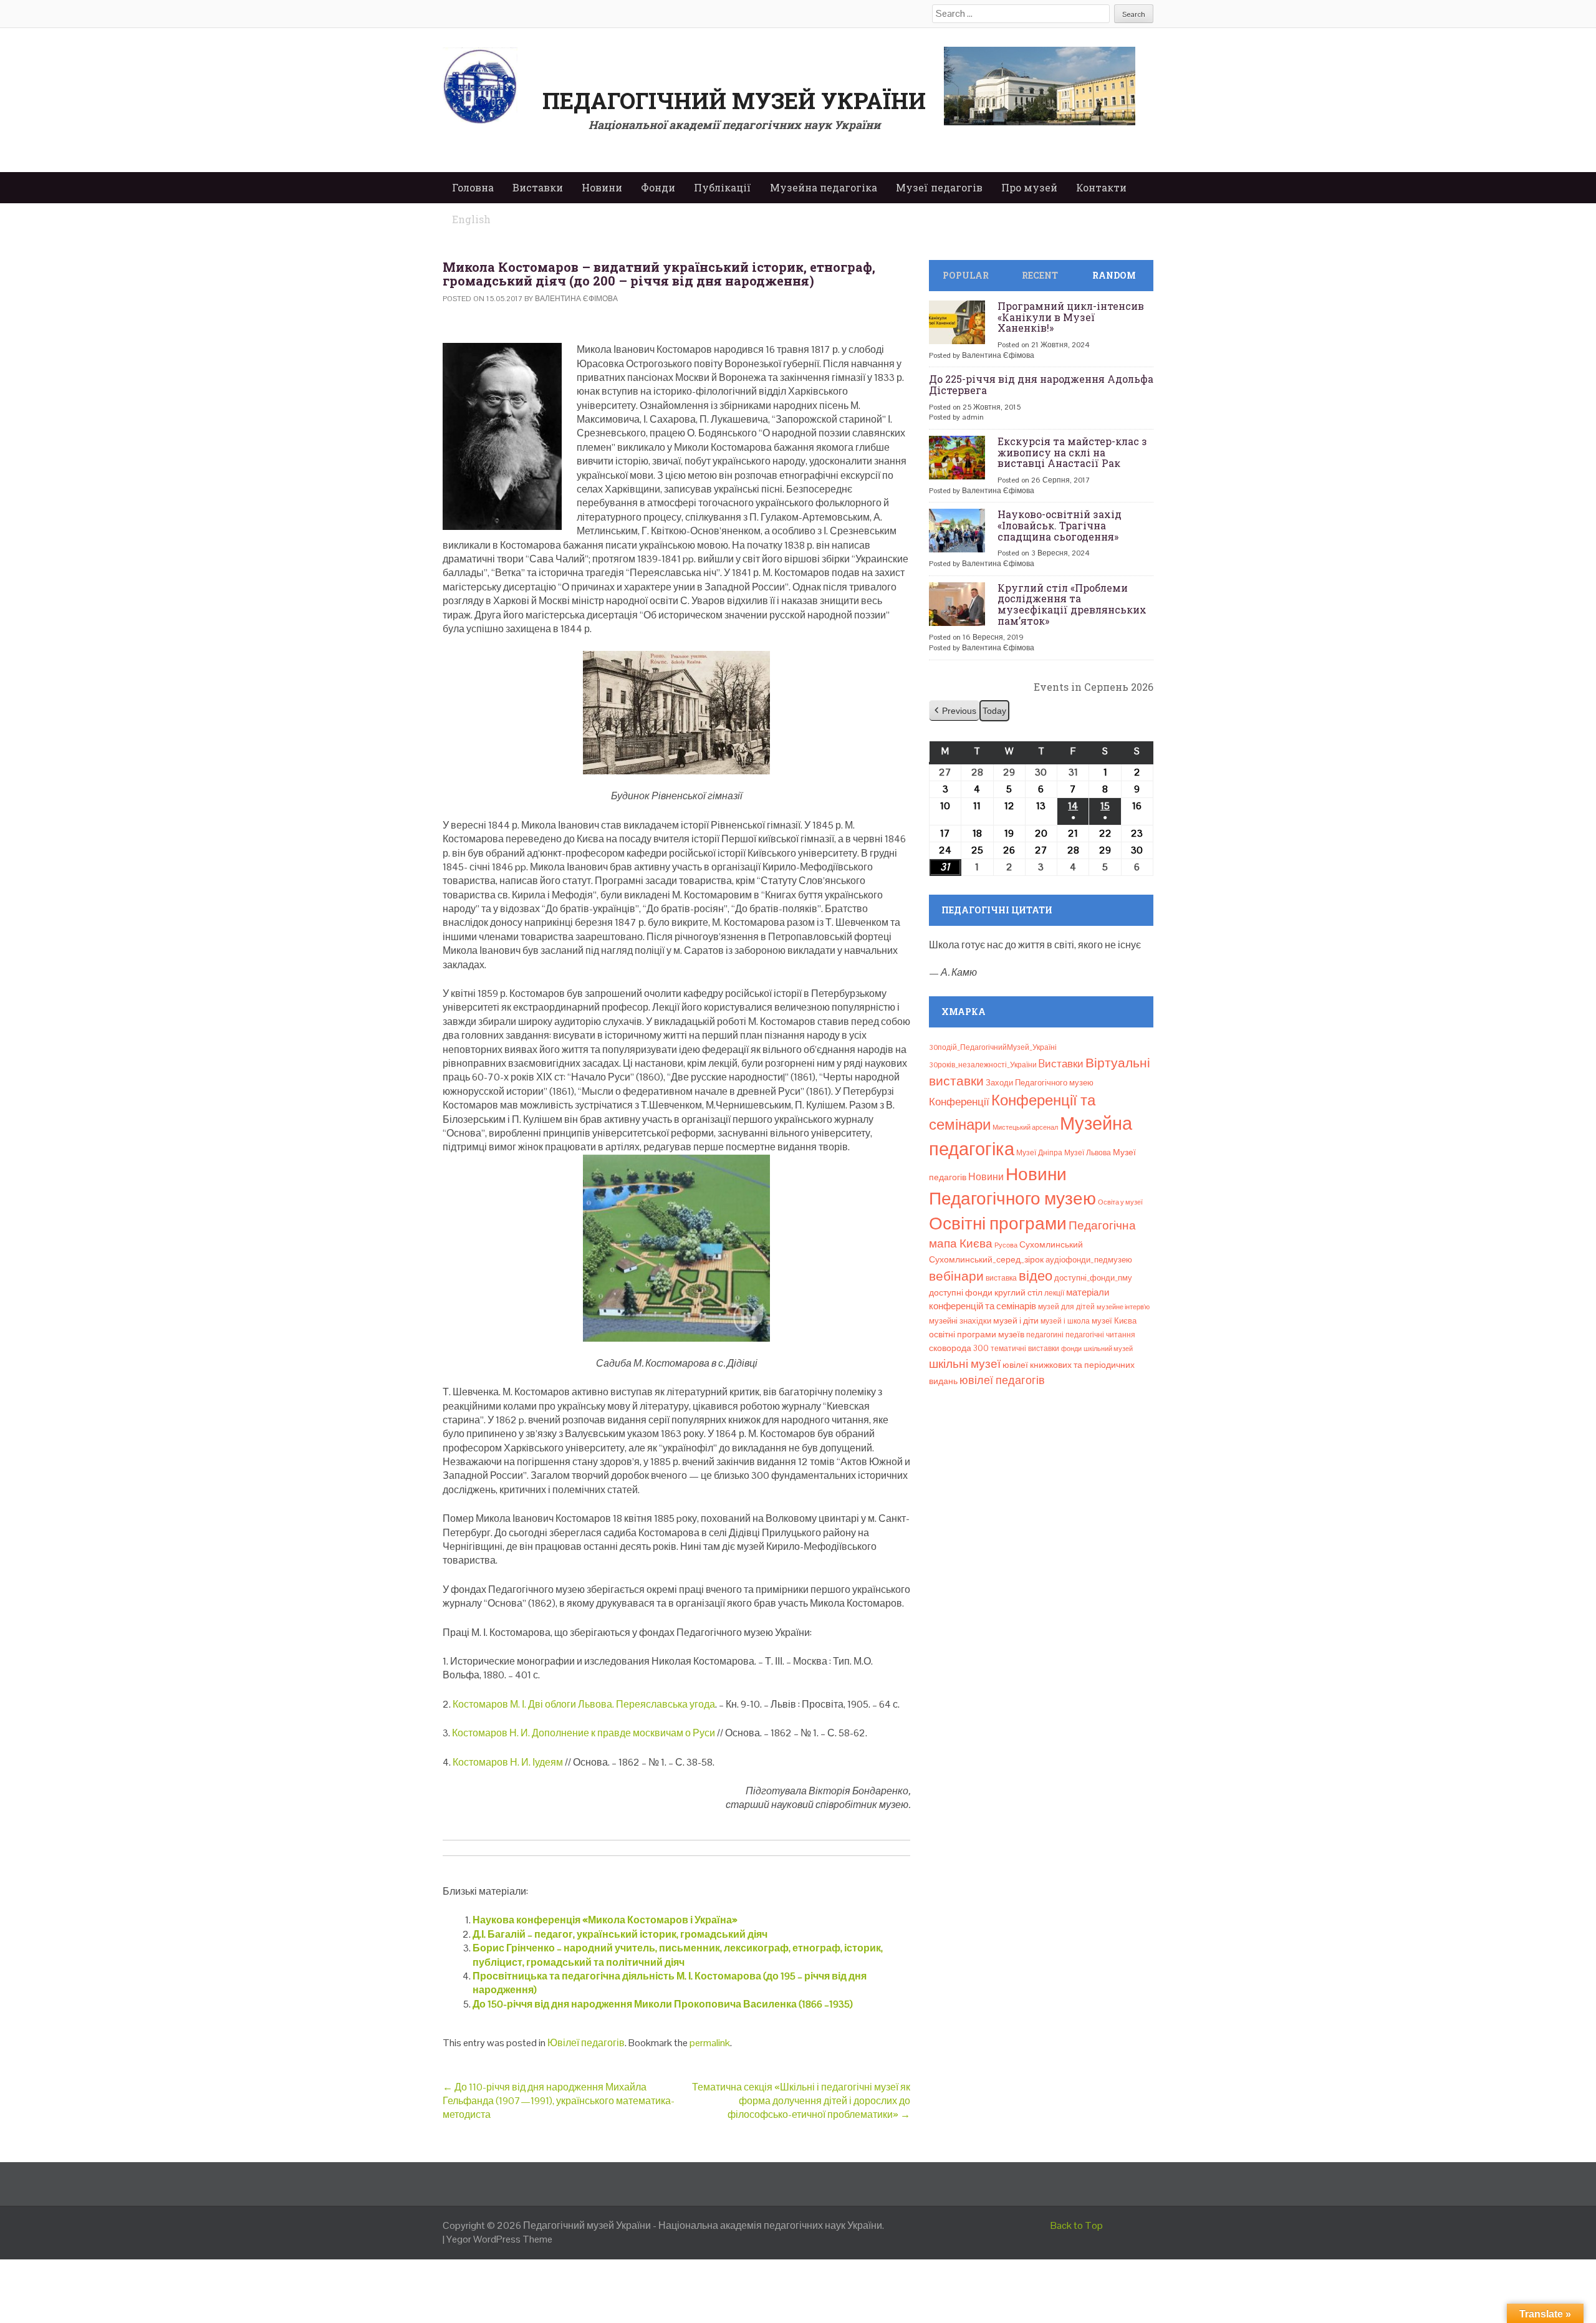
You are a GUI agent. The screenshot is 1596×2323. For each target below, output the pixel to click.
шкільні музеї (965, 1364)
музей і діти (1016, 1320)
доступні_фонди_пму (1093, 1278)
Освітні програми (998, 1223)
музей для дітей (1066, 1307)
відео (1036, 1276)
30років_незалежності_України (983, 1065)
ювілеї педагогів (1002, 1380)
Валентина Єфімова (576, 299)
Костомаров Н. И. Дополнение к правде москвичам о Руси (584, 1733)
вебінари (956, 1276)
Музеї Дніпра (1039, 1153)
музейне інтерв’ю (1123, 1307)
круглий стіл (1018, 1292)
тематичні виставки (1025, 1349)
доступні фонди (961, 1292)
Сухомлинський (1051, 1245)
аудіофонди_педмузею (1089, 1260)
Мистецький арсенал (1025, 1127)
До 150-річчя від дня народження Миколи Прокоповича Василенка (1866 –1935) (663, 2004)
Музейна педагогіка (824, 187)
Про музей (1029, 187)
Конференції (959, 1102)
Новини (602, 187)
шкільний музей (1108, 1349)
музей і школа (1065, 1321)
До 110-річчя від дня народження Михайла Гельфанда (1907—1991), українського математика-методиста (559, 2101)
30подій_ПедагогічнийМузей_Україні (993, 1047)
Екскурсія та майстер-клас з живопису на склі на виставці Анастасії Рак (1072, 452)
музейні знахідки (960, 1321)
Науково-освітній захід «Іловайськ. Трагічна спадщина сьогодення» (1060, 525)
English (471, 219)
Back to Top (1077, 2225)
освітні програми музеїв (977, 1335)
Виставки (538, 187)
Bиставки (1061, 1064)
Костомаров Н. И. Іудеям (508, 1762)
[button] (954, 711)
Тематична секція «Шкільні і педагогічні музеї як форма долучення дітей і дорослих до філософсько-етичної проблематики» (801, 2101)
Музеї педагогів (939, 187)
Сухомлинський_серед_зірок (986, 1259)
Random (1114, 275)
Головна (473, 187)
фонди (1071, 1349)
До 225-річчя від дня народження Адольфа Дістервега (1041, 384)
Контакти (1101, 187)
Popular (966, 275)
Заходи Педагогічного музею (1040, 1083)
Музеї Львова (1088, 1153)
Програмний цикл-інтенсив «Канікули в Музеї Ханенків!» (1071, 317)
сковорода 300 (959, 1348)
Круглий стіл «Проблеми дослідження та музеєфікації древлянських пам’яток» (1072, 604)
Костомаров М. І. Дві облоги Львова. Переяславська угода (584, 1704)
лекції (1054, 1293)
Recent (1040, 275)
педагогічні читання (1100, 1335)
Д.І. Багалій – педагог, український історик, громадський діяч (620, 1934)
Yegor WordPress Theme (499, 2239)
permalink (710, 2043)
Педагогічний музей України (734, 100)
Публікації (723, 187)
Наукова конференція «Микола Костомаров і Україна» (605, 1920)
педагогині (1045, 1335)
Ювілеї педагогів (586, 2043)
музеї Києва (1114, 1321)
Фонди (658, 187)
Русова (1006, 1245)
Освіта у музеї (1120, 1202)
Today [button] (994, 711)
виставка (1001, 1278)
